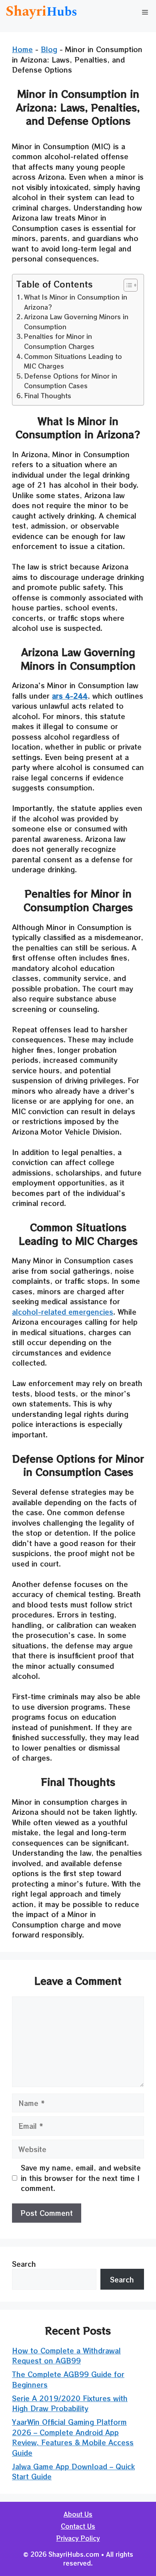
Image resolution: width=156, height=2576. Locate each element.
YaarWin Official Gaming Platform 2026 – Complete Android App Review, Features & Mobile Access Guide (73, 2437)
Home (22, 49)
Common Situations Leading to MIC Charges (73, 361)
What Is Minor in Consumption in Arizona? (76, 302)
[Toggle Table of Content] (127, 285)
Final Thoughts (48, 395)
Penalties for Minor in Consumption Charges (59, 341)
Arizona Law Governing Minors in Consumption (76, 321)
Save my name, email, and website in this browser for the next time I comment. (81, 2178)
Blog (49, 49)
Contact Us (78, 2526)
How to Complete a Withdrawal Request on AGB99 (66, 2356)
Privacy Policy (78, 2538)
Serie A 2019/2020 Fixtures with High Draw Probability (70, 2403)
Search (24, 2264)
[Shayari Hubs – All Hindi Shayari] (42, 12)
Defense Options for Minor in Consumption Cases (71, 381)
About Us (78, 2514)
